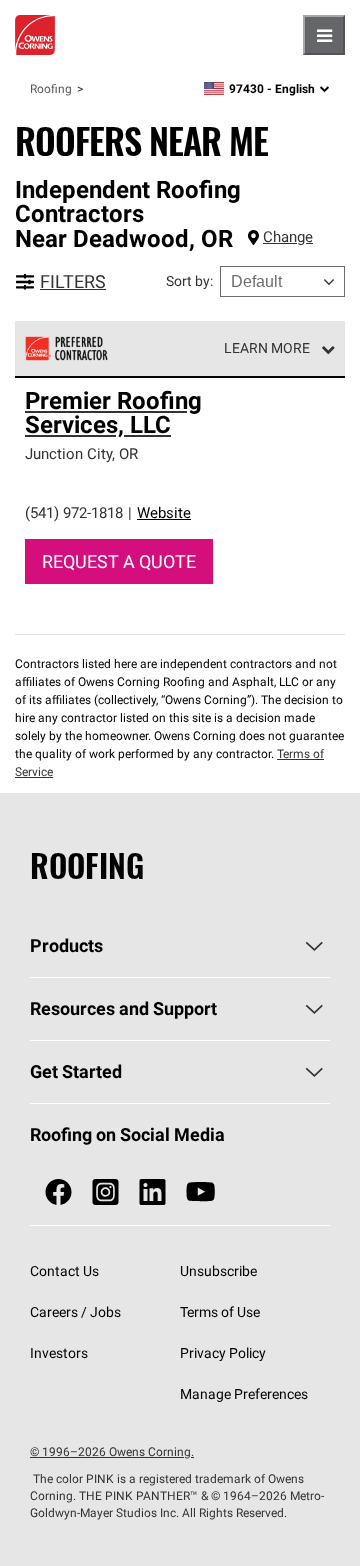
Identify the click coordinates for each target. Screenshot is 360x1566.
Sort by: (189, 281)
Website (164, 512)
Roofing (51, 88)
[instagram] (105, 1192)
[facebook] (58, 1192)
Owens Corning (35, 35)
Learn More (267, 348)
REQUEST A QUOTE (119, 561)
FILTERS (73, 281)
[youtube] (200, 1192)
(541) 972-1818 (74, 512)
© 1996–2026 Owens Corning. (112, 1451)
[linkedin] (152, 1192)
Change (288, 236)
